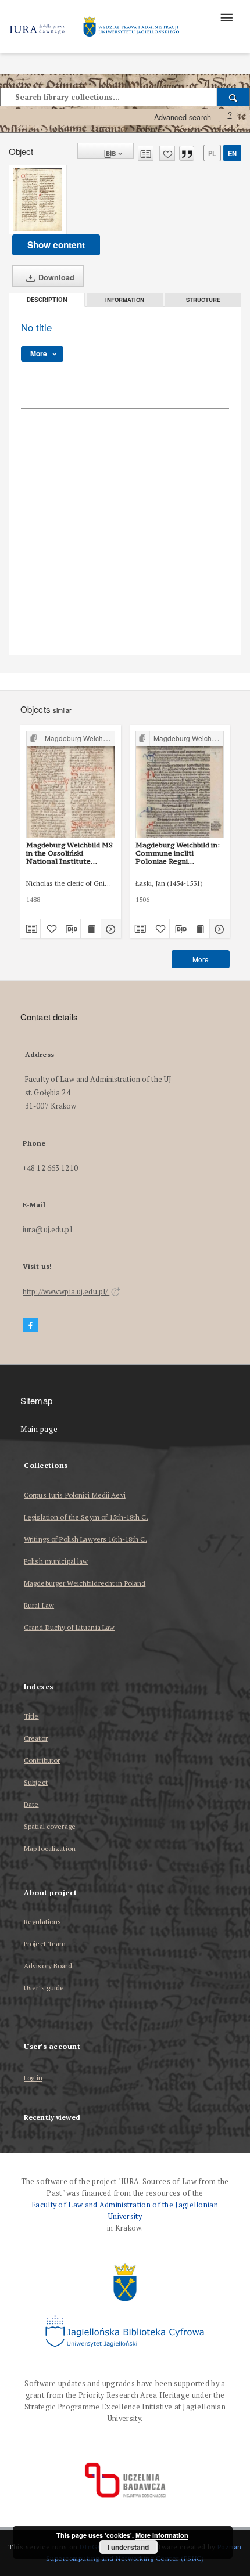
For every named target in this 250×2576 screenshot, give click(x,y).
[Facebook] (30, 1325)
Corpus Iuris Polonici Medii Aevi (75, 1495)
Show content (56, 245)
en (232, 153)
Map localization (50, 1848)
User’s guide (44, 1988)
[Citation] (187, 153)
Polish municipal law (56, 1561)
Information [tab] (125, 300)
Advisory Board (48, 1966)
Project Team (45, 1944)
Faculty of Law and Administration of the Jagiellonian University (125, 2211)
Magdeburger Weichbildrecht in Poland (85, 1583)
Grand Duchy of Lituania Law (69, 1627)
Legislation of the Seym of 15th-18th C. (86, 1517)
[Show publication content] (91, 929)
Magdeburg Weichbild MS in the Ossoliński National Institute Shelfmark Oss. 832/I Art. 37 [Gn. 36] (70, 853)
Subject (36, 1782)
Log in (33, 2078)
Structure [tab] (203, 300)
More (201, 959)
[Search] (233, 97)
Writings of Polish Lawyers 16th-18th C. (85, 1539)
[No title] (38, 200)
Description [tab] (47, 300)
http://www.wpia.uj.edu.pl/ (66, 1292)
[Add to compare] (146, 153)
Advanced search (183, 117)
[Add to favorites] (167, 153)
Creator (36, 1738)
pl (212, 153)
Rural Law (39, 1605)
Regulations (42, 1922)
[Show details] (109, 929)
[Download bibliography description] (70, 929)
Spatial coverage (50, 1826)
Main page (39, 1429)
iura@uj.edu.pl (47, 1230)
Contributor (42, 1760)
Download (55, 277)
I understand (128, 2547)
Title (31, 1716)
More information (162, 2535)
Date (31, 1804)
